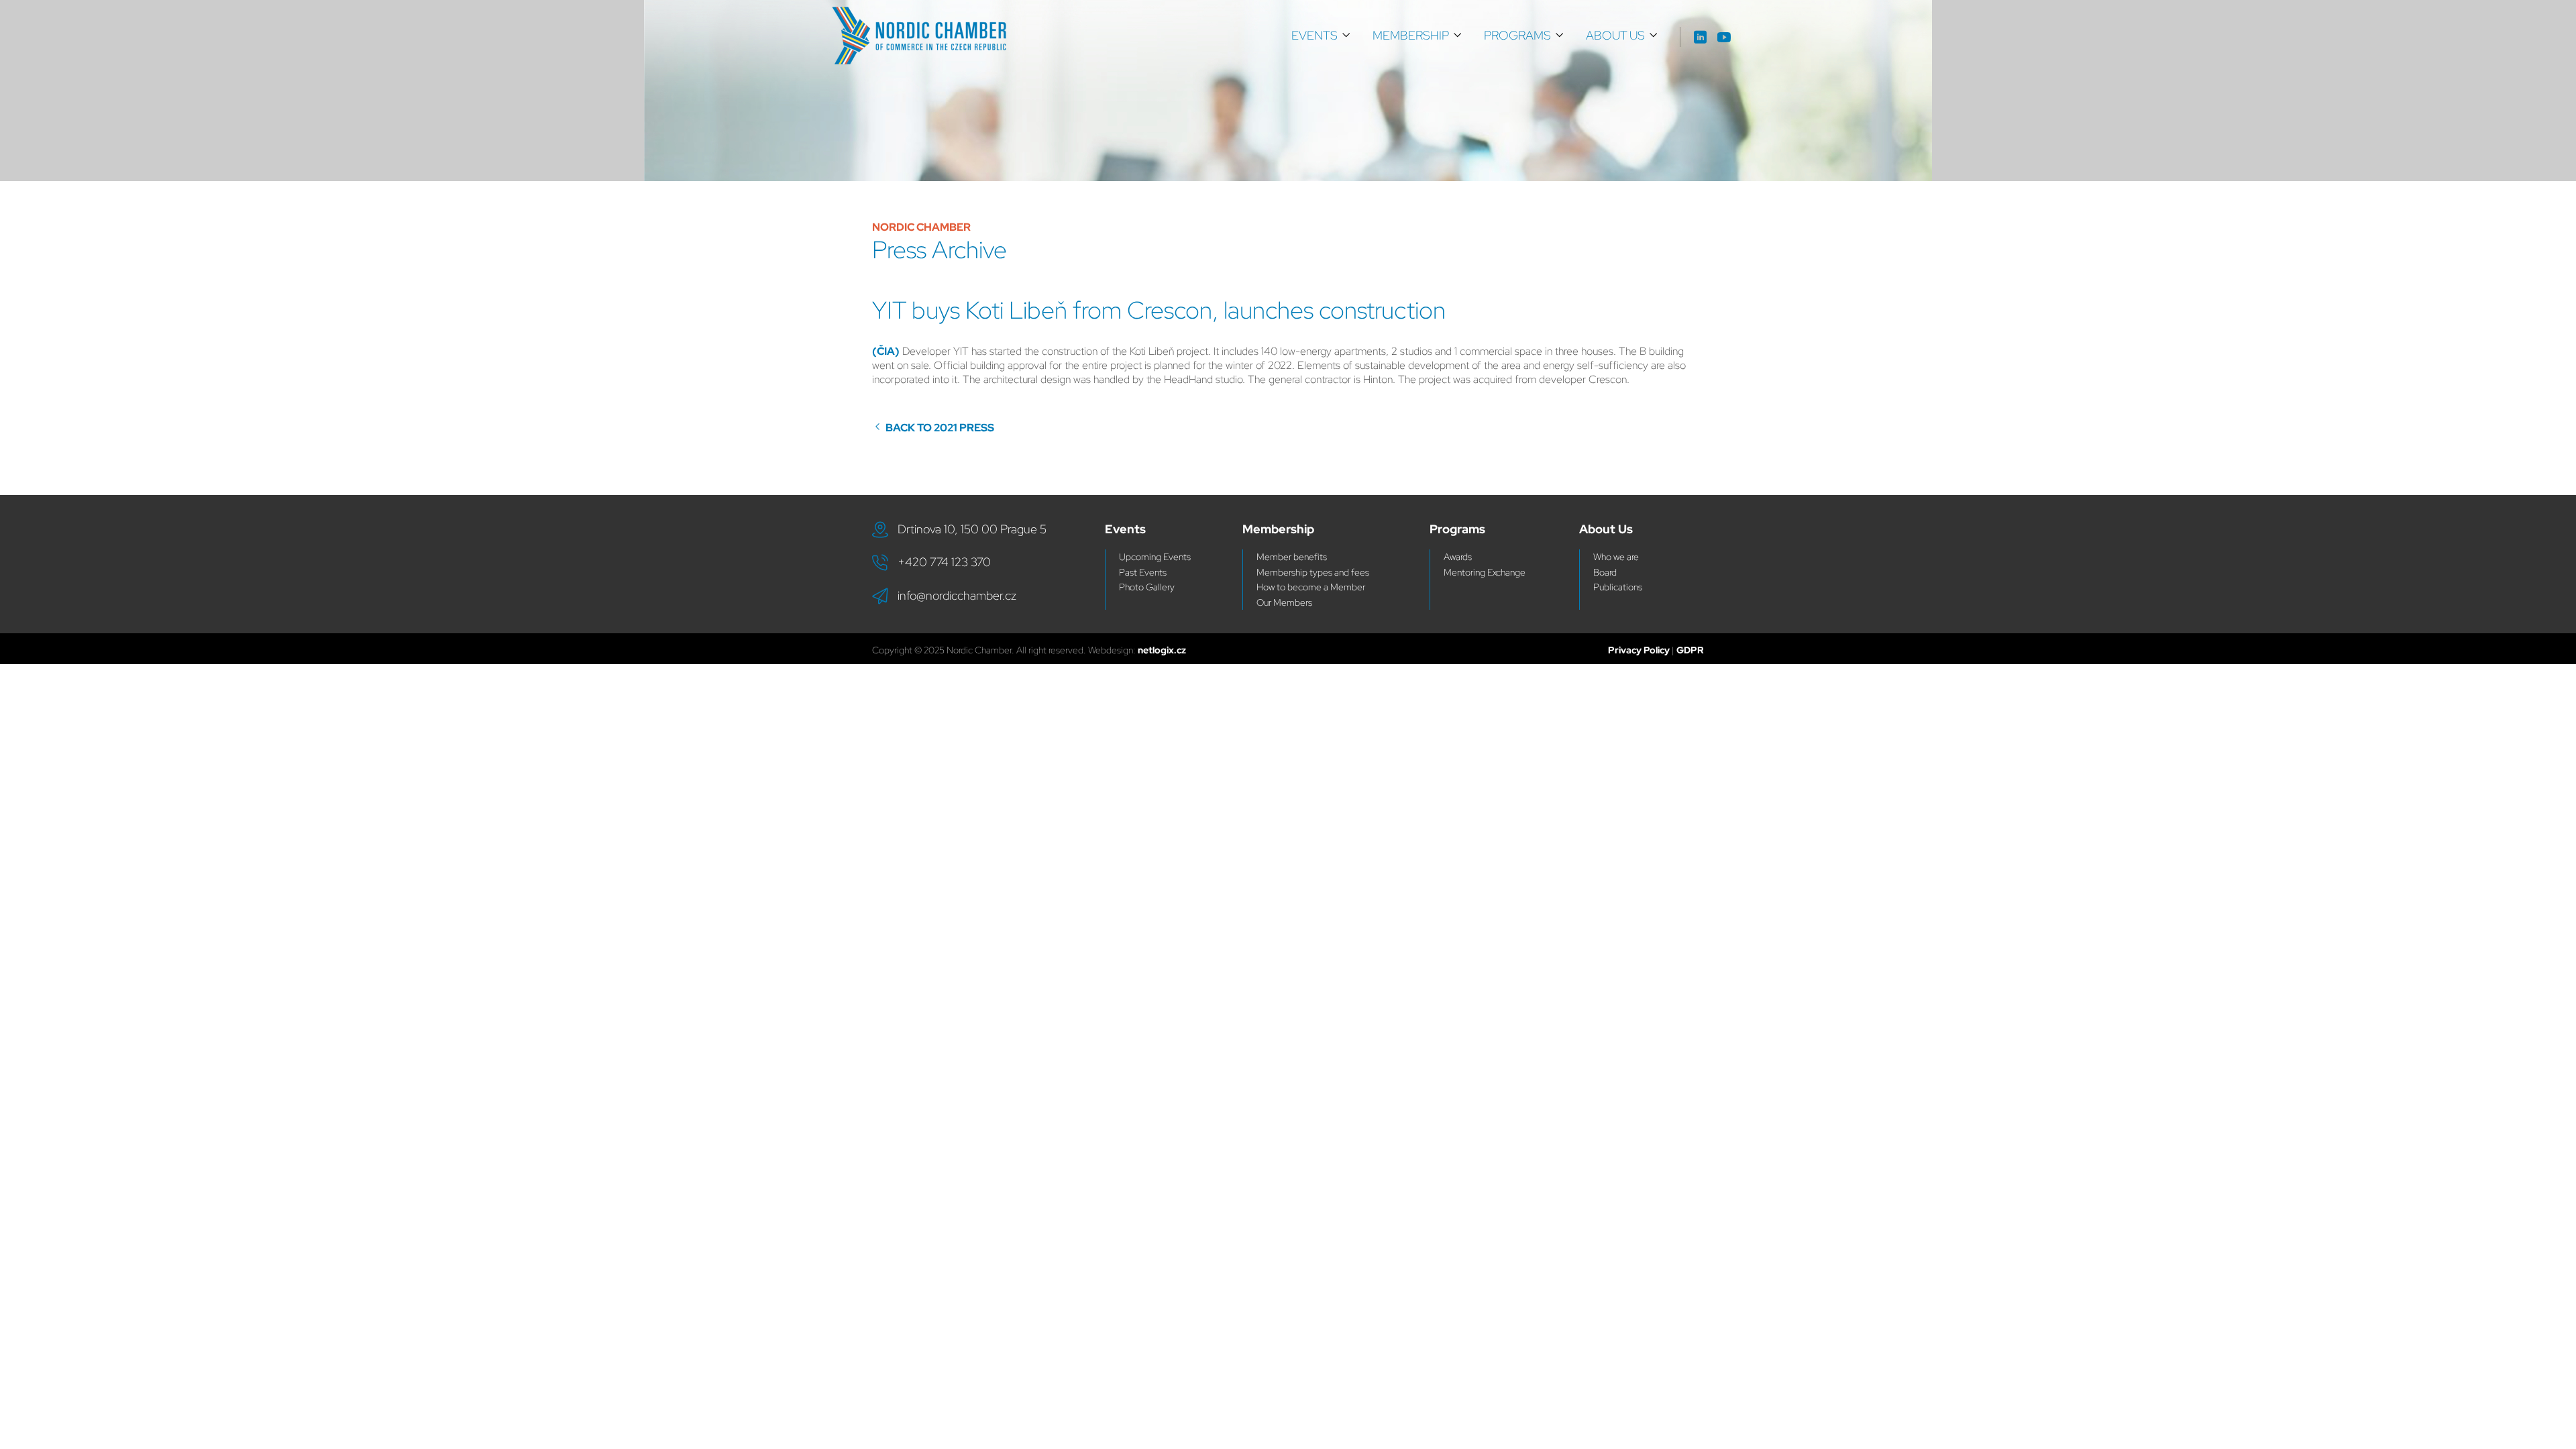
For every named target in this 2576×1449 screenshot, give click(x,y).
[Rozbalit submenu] (1346, 36)
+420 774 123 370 (944, 562)
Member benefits (1292, 557)
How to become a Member (1311, 587)
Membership (1411, 35)
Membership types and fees (1313, 572)
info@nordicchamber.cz (957, 595)
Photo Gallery (1147, 587)
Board (1605, 572)
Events (1314, 35)
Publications (1618, 587)
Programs (1517, 35)
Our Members (1284, 602)
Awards (1458, 557)
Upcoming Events (1155, 557)
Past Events (1143, 572)
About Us (1615, 35)
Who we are (1616, 557)
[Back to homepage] (919, 36)
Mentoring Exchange (1485, 572)
